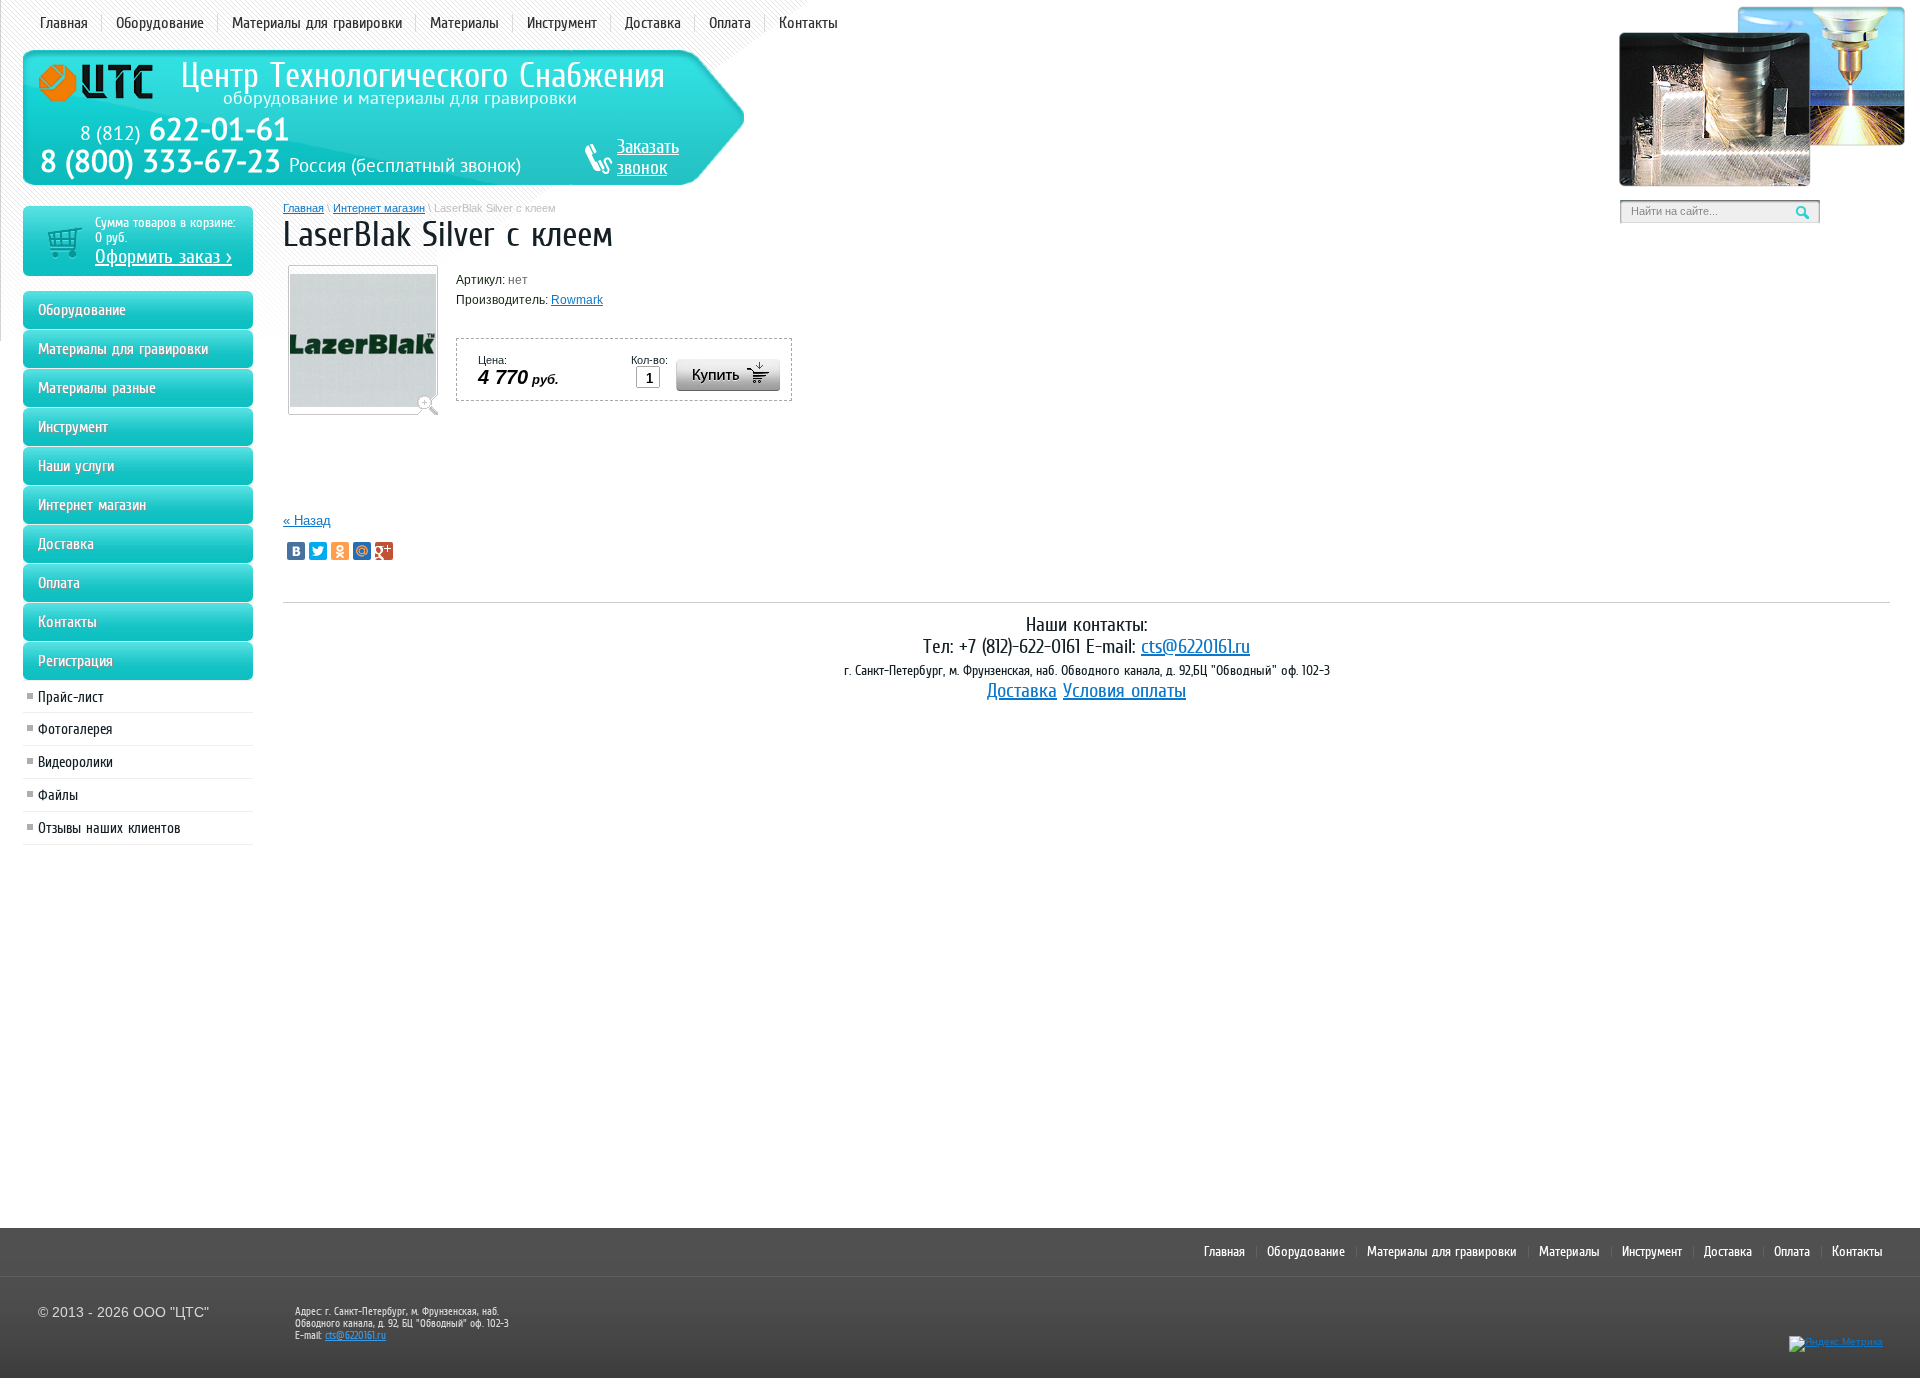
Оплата (730, 23)
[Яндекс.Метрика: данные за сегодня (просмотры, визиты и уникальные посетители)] (1836, 1344)
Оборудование (160, 23)
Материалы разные (97, 388)
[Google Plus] (384, 551)
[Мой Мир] (362, 551)
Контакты (808, 23)
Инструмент (562, 23)
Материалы (464, 23)
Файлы (58, 795)
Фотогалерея (75, 729)
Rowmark (577, 300)
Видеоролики (75, 762)
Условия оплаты (1124, 690)
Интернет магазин (379, 208)
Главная (64, 23)
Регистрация (75, 661)
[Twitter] (318, 551)
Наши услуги (76, 466)
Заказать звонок (648, 157)
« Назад (307, 520)
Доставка (653, 23)
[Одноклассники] (340, 551)
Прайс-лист (71, 697)
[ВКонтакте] (296, 551)
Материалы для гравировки (317, 23)
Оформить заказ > (163, 256)
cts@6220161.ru (1195, 646)
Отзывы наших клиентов (109, 828)
